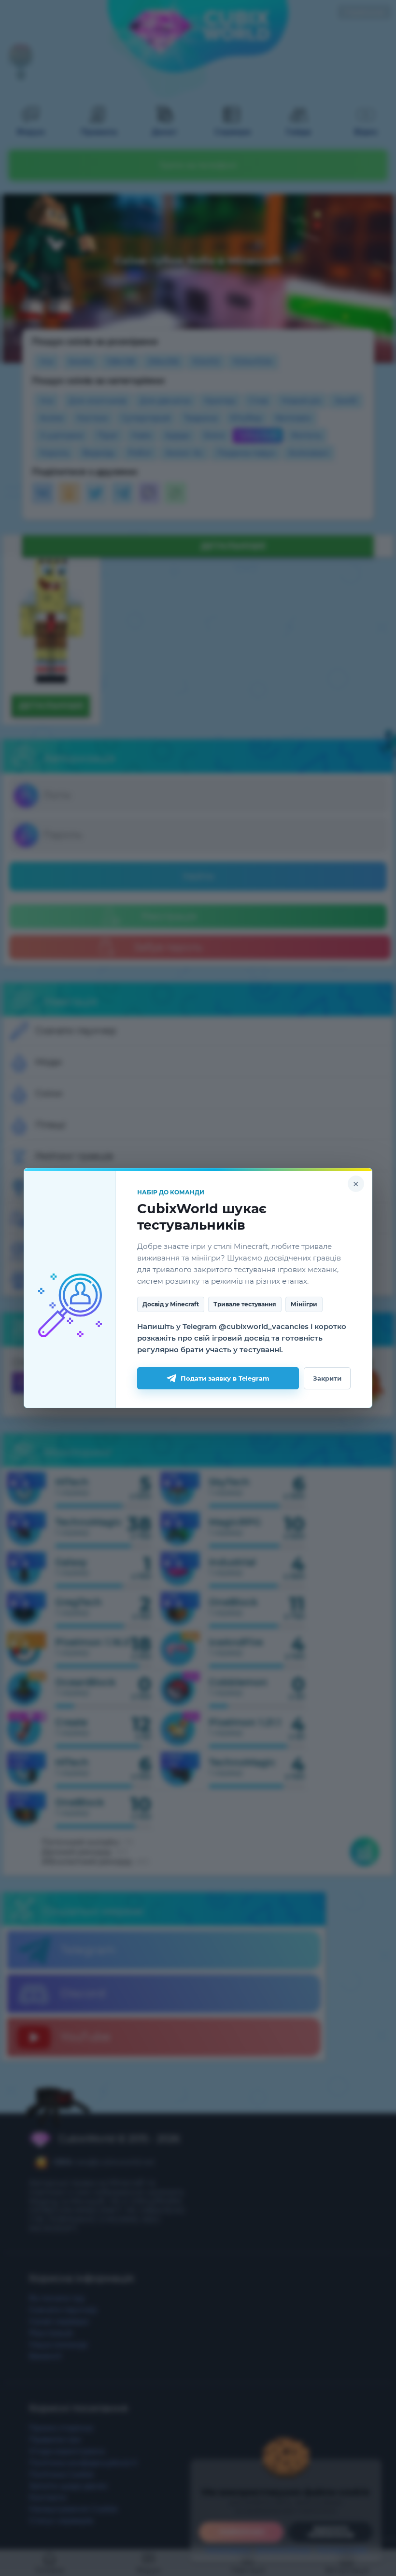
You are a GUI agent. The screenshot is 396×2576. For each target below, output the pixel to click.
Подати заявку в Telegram (225, 1378)
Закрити (327, 1378)
